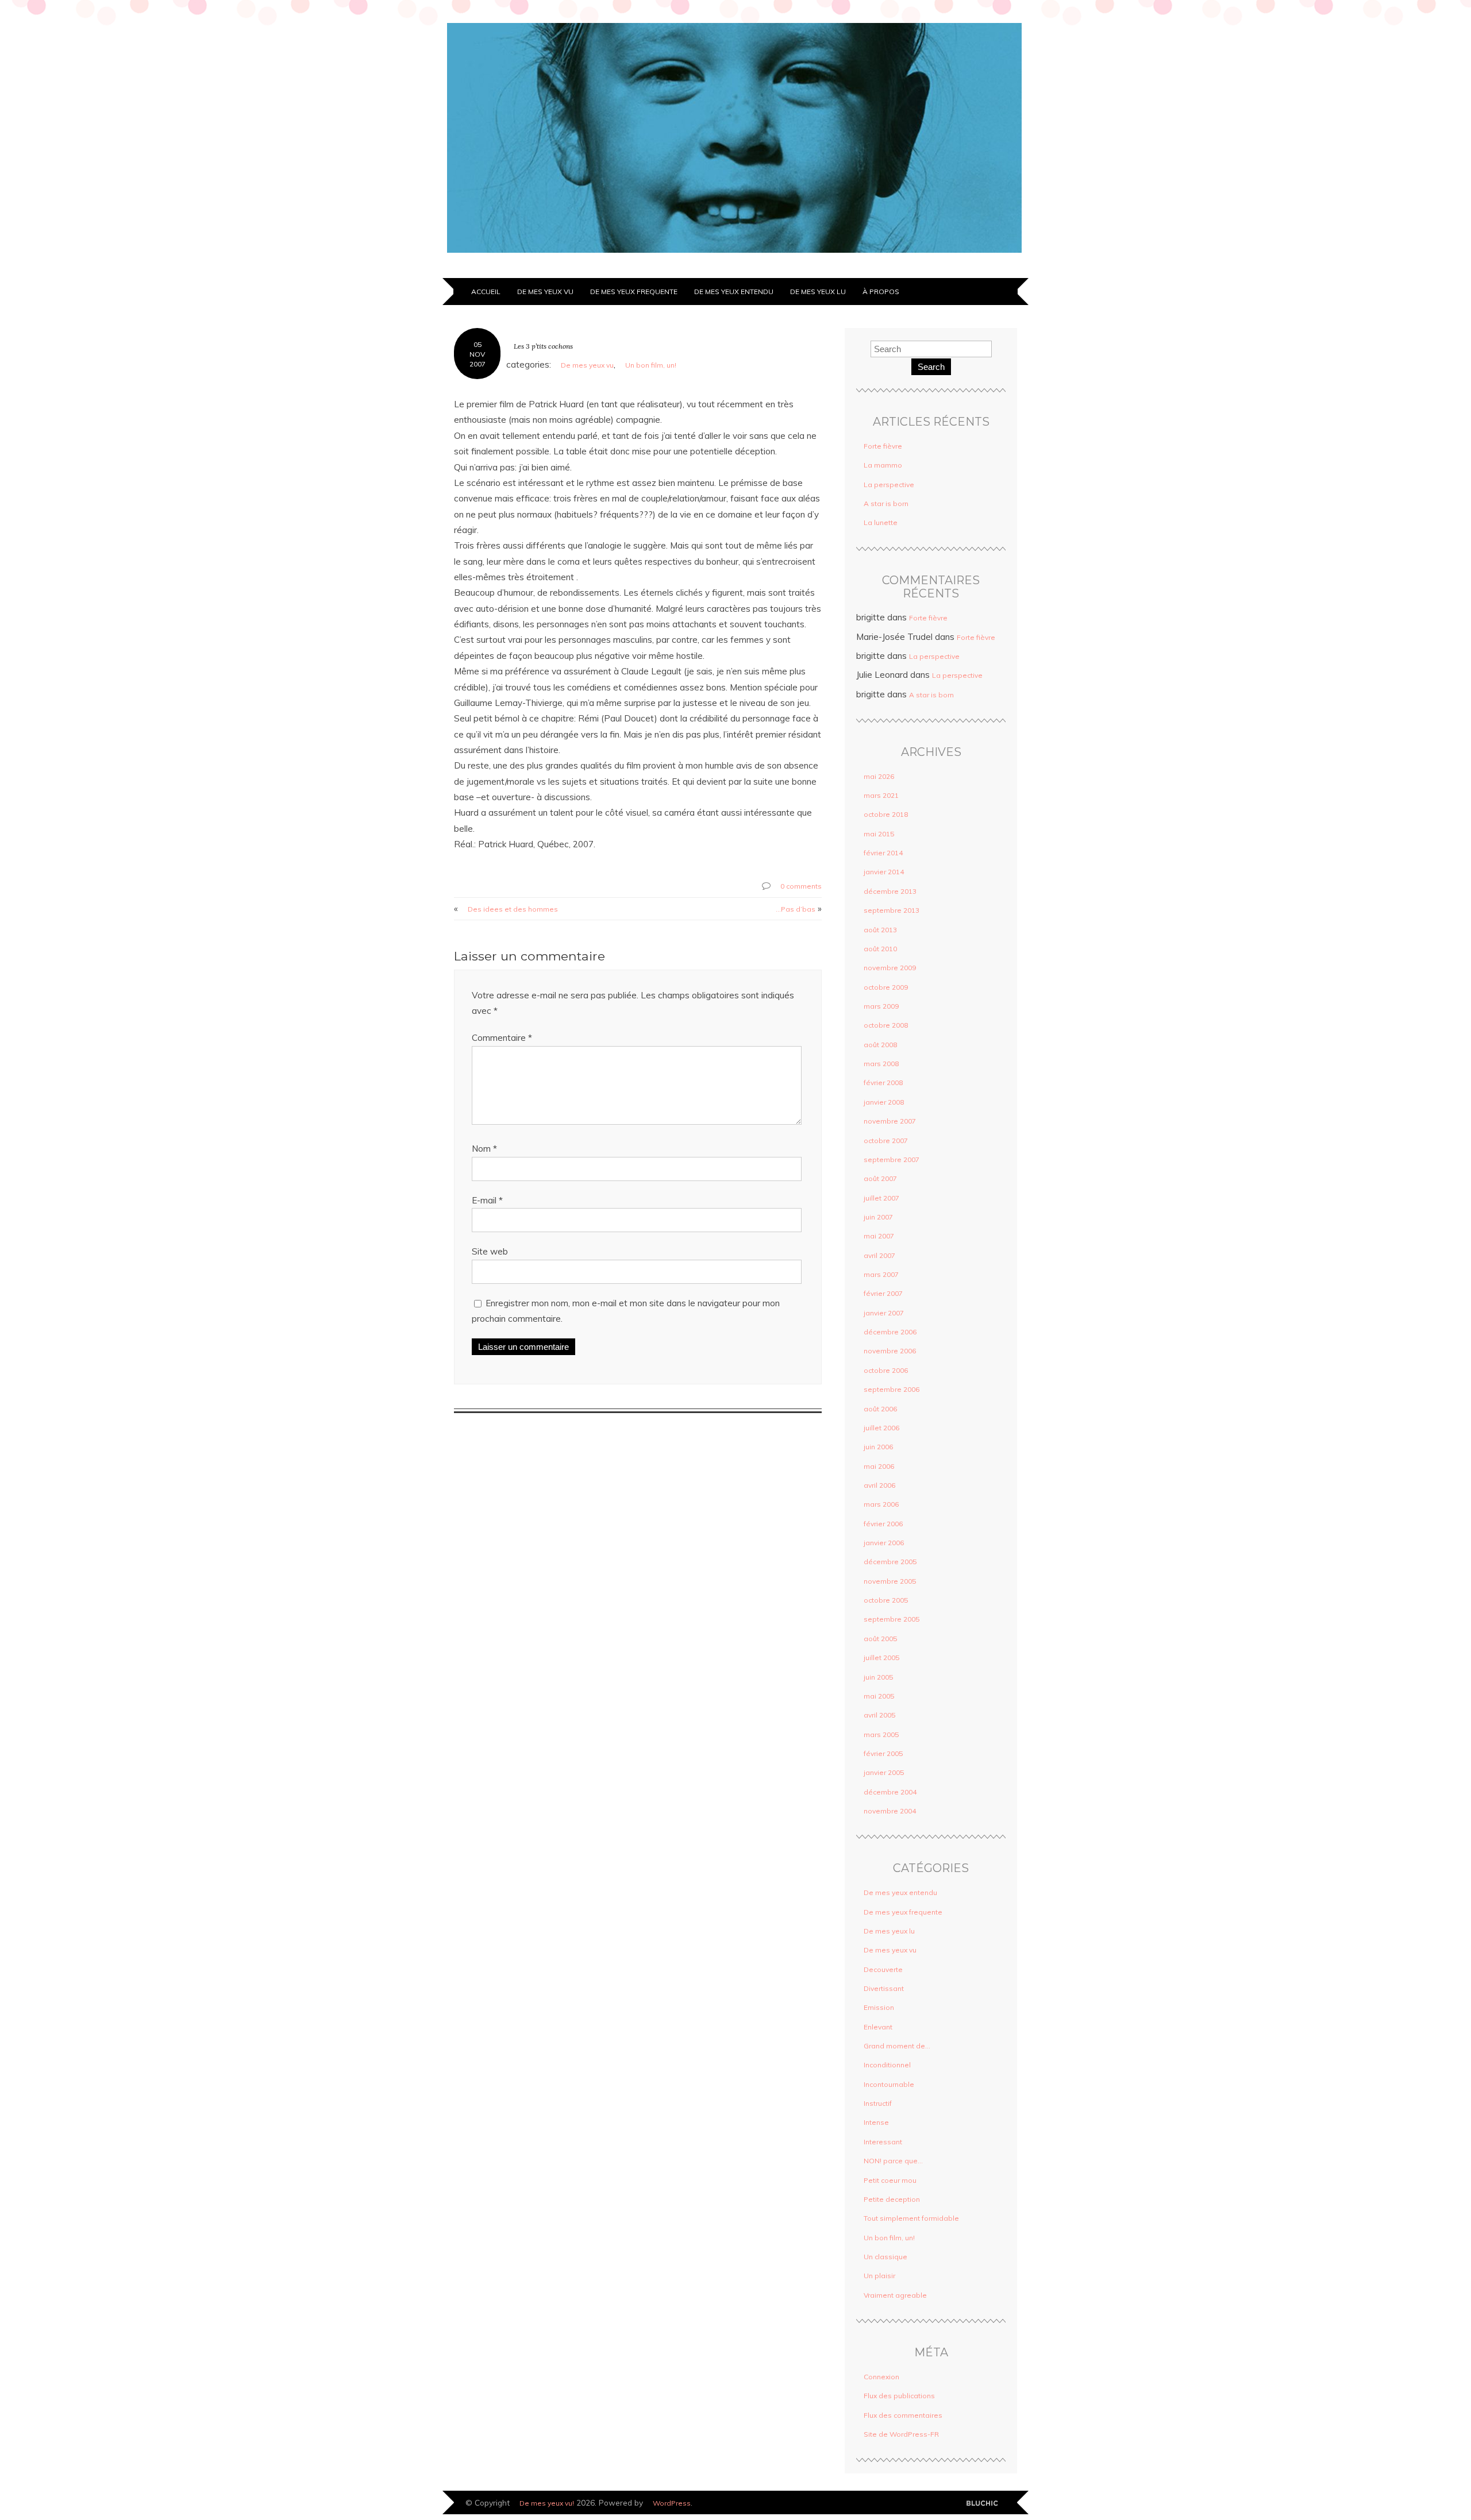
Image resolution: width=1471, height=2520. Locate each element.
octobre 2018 (886, 814)
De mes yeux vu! (547, 2503)
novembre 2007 (890, 1121)
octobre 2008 (886, 1025)
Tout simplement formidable (911, 2218)
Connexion (881, 2377)
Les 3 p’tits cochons (543, 346)
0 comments (801, 886)
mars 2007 (881, 1274)
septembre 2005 (892, 1619)
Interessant (883, 2142)
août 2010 (880, 949)
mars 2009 (881, 1006)
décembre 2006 (890, 1332)
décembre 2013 (890, 891)
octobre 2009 (886, 987)
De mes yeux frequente (634, 292)
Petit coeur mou (890, 2180)
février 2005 (883, 1753)
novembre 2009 (890, 968)
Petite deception (892, 2199)
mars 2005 (881, 1734)
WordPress (672, 2503)
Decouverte (883, 1969)
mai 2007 (879, 1236)
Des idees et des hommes (513, 909)
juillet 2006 (881, 1428)
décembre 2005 (890, 1562)
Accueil (486, 292)
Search (931, 367)
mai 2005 (879, 1696)
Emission (879, 2007)
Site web (490, 1251)
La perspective (889, 485)
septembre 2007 (892, 1159)
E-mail (487, 1200)
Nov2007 (478, 359)
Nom (484, 1149)
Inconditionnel (887, 2065)
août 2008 (880, 1045)
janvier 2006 (884, 1543)
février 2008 (883, 1083)
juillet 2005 (881, 1658)
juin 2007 (878, 1217)
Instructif (878, 2103)
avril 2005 (879, 1715)
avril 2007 (879, 1255)
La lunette (881, 522)
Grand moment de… (897, 2046)
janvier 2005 (884, 1772)
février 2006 (883, 1524)
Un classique (885, 2257)
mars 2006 (881, 1504)
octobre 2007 (886, 1141)
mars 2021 (881, 795)
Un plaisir (879, 2276)
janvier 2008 (884, 1102)
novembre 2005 (890, 1581)
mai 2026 (879, 776)
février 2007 (883, 1293)
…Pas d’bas (796, 909)
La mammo (883, 465)
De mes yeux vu (545, 292)
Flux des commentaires (903, 2415)
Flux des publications (899, 2396)
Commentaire (502, 1038)
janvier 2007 (884, 1313)
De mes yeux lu (818, 292)
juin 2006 (878, 1447)
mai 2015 (879, 834)
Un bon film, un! (651, 365)
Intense (876, 2122)
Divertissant (884, 1988)
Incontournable (889, 2084)
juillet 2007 (881, 1198)
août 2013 (880, 930)
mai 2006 (879, 1466)
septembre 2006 (892, 1389)
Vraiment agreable (895, 2295)
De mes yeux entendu (734, 292)
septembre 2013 (892, 910)
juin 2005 (878, 1677)
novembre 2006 (890, 1351)
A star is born (886, 503)
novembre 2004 (890, 1811)
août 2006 (880, 1409)
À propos (881, 292)
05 (478, 344)
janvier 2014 (884, 872)
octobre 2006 (886, 1370)
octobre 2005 (886, 1600)
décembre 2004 (890, 1792)
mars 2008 (881, 1064)
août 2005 (880, 1639)
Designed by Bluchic (986, 2504)
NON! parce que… (893, 2161)
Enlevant (878, 2027)
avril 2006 (879, 1485)
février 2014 (883, 853)
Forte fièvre (883, 446)
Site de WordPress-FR (901, 2434)
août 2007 (880, 1178)
